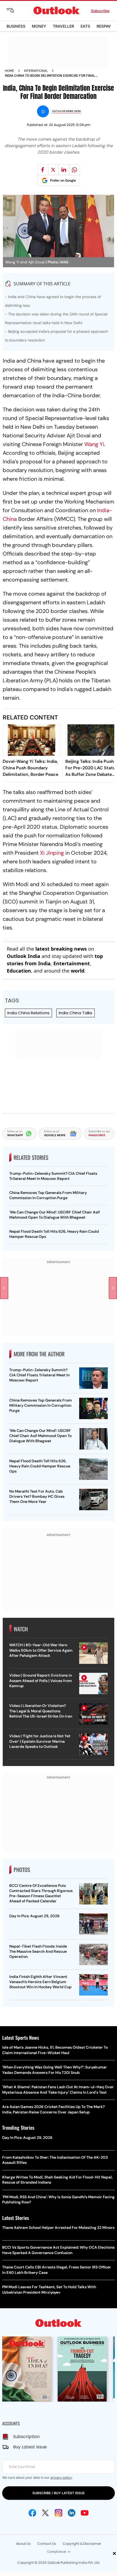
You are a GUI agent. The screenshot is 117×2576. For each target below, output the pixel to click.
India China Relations (28, 1013)
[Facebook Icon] (32, 2513)
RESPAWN (106, 26)
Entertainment (72, 963)
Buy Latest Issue (30, 2447)
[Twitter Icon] (45, 2513)
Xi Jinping (52, 853)
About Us (23, 2544)
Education (19, 971)
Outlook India (24, 956)
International (36, 71)
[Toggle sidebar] (14, 11)
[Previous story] (4, 1288)
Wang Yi (94, 444)
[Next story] (113, 1288)
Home (10, 71)
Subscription (26, 2437)
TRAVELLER (63, 26)
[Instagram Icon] (59, 2513)
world (78, 971)
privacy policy (61, 2477)
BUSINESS (16, 26)
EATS (85, 26)
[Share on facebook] (43, 170)
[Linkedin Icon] (72, 2513)
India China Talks (76, 1013)
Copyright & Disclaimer (82, 2544)
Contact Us (47, 2544)
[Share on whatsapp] (75, 170)
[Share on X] (53, 170)
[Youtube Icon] (85, 2513)
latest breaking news (61, 949)
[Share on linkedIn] (64, 170)
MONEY (39, 26)
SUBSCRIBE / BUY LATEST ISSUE (59, 2493)
